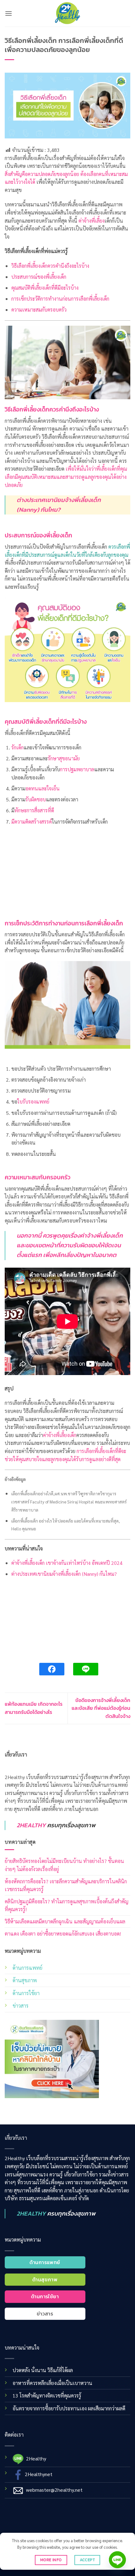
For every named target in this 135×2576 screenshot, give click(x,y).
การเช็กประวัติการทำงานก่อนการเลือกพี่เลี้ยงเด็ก (60, 299)
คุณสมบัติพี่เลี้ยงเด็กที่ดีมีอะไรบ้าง (45, 288)
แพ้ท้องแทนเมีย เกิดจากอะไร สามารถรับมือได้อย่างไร (34, 1708)
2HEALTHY (31, 1825)
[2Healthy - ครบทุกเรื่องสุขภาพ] (67, 13)
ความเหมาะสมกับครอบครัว (39, 310)
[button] (8, 13)
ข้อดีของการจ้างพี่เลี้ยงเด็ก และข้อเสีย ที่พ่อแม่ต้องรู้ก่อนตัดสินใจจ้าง (101, 1708)
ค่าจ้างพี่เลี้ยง (92, 221)
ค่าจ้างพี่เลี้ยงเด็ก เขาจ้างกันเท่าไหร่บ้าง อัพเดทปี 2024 (67, 1563)
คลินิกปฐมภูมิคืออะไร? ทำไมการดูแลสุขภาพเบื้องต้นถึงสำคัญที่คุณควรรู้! (67, 1905)
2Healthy (36, 2458)
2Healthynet (39, 2474)
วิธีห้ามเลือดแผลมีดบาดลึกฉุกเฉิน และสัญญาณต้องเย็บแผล (65, 1921)
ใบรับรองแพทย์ (33, 1102)
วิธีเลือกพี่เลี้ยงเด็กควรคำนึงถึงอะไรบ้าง (50, 266)
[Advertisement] (67, 873)
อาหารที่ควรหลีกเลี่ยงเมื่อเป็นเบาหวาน (52, 2383)
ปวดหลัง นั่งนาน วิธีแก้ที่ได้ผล (43, 2370)
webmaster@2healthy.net (54, 2489)
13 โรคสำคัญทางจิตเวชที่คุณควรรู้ (47, 2395)
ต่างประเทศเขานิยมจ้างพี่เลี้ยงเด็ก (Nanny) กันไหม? (59, 505)
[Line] (117, 2560)
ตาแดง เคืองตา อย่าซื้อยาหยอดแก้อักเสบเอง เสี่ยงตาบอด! (63, 1934)
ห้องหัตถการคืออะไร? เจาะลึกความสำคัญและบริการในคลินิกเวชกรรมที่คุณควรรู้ (66, 1885)
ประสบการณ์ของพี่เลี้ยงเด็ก (39, 277)
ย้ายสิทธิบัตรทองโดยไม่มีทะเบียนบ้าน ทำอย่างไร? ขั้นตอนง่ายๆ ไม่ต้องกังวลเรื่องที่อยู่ (64, 1865)
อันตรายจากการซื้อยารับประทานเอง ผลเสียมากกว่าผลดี (69, 2408)
